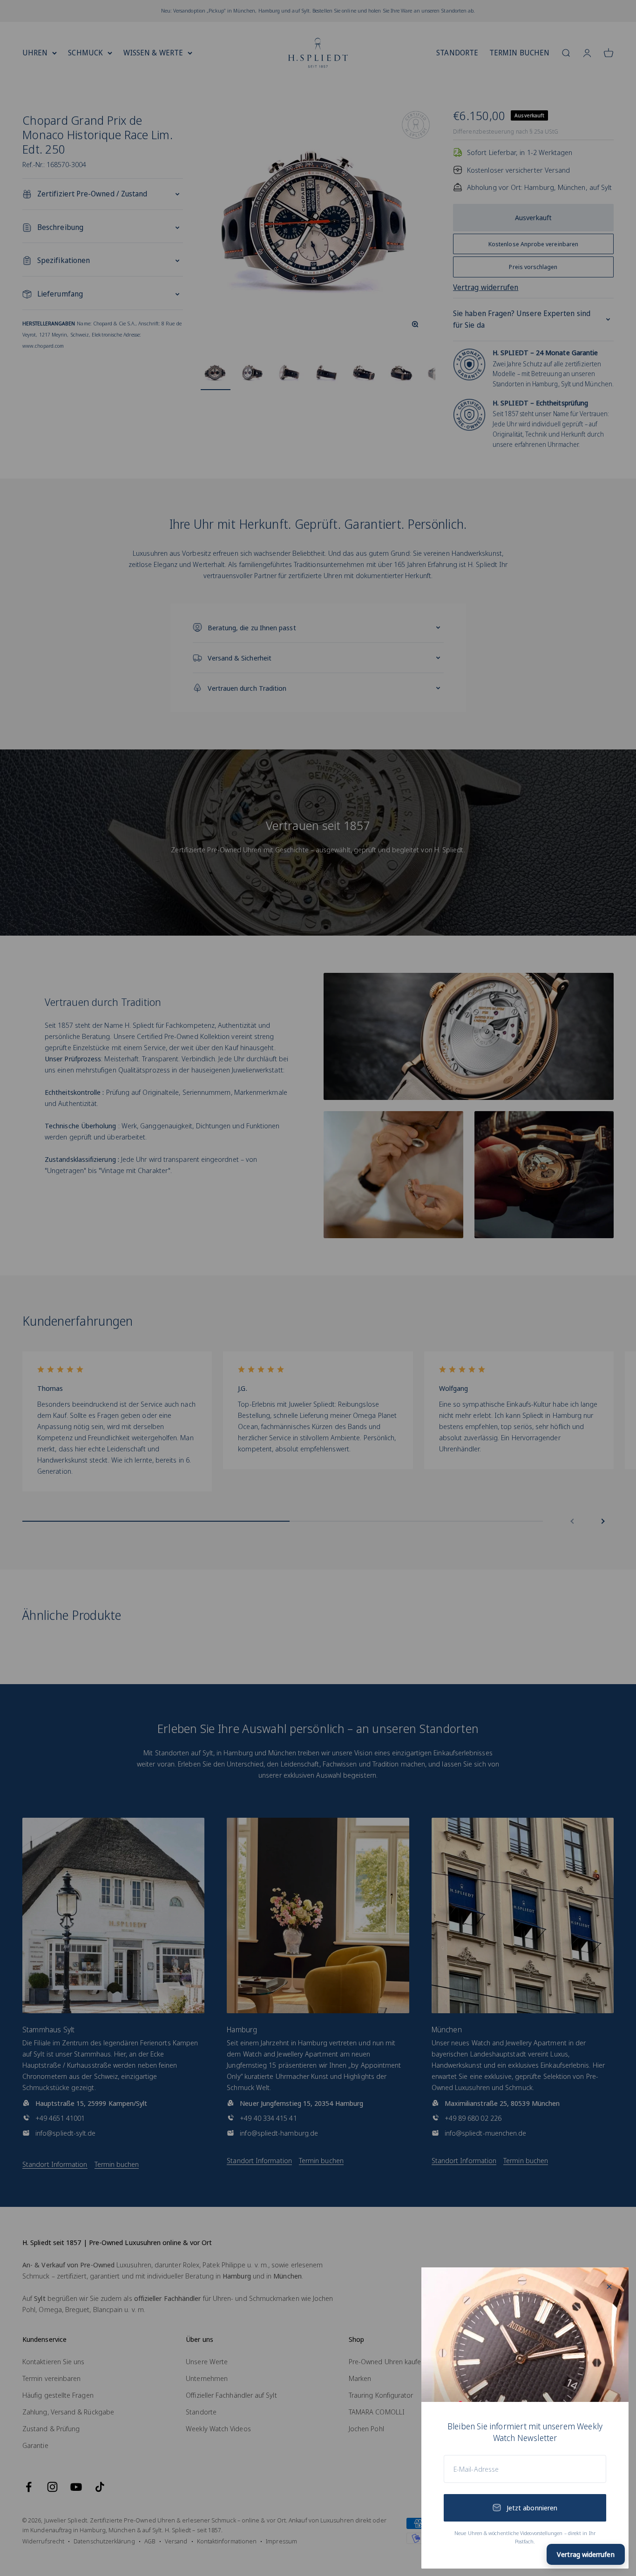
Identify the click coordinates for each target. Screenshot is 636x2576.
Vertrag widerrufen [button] (585, 2554)
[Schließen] (609, 2287)
